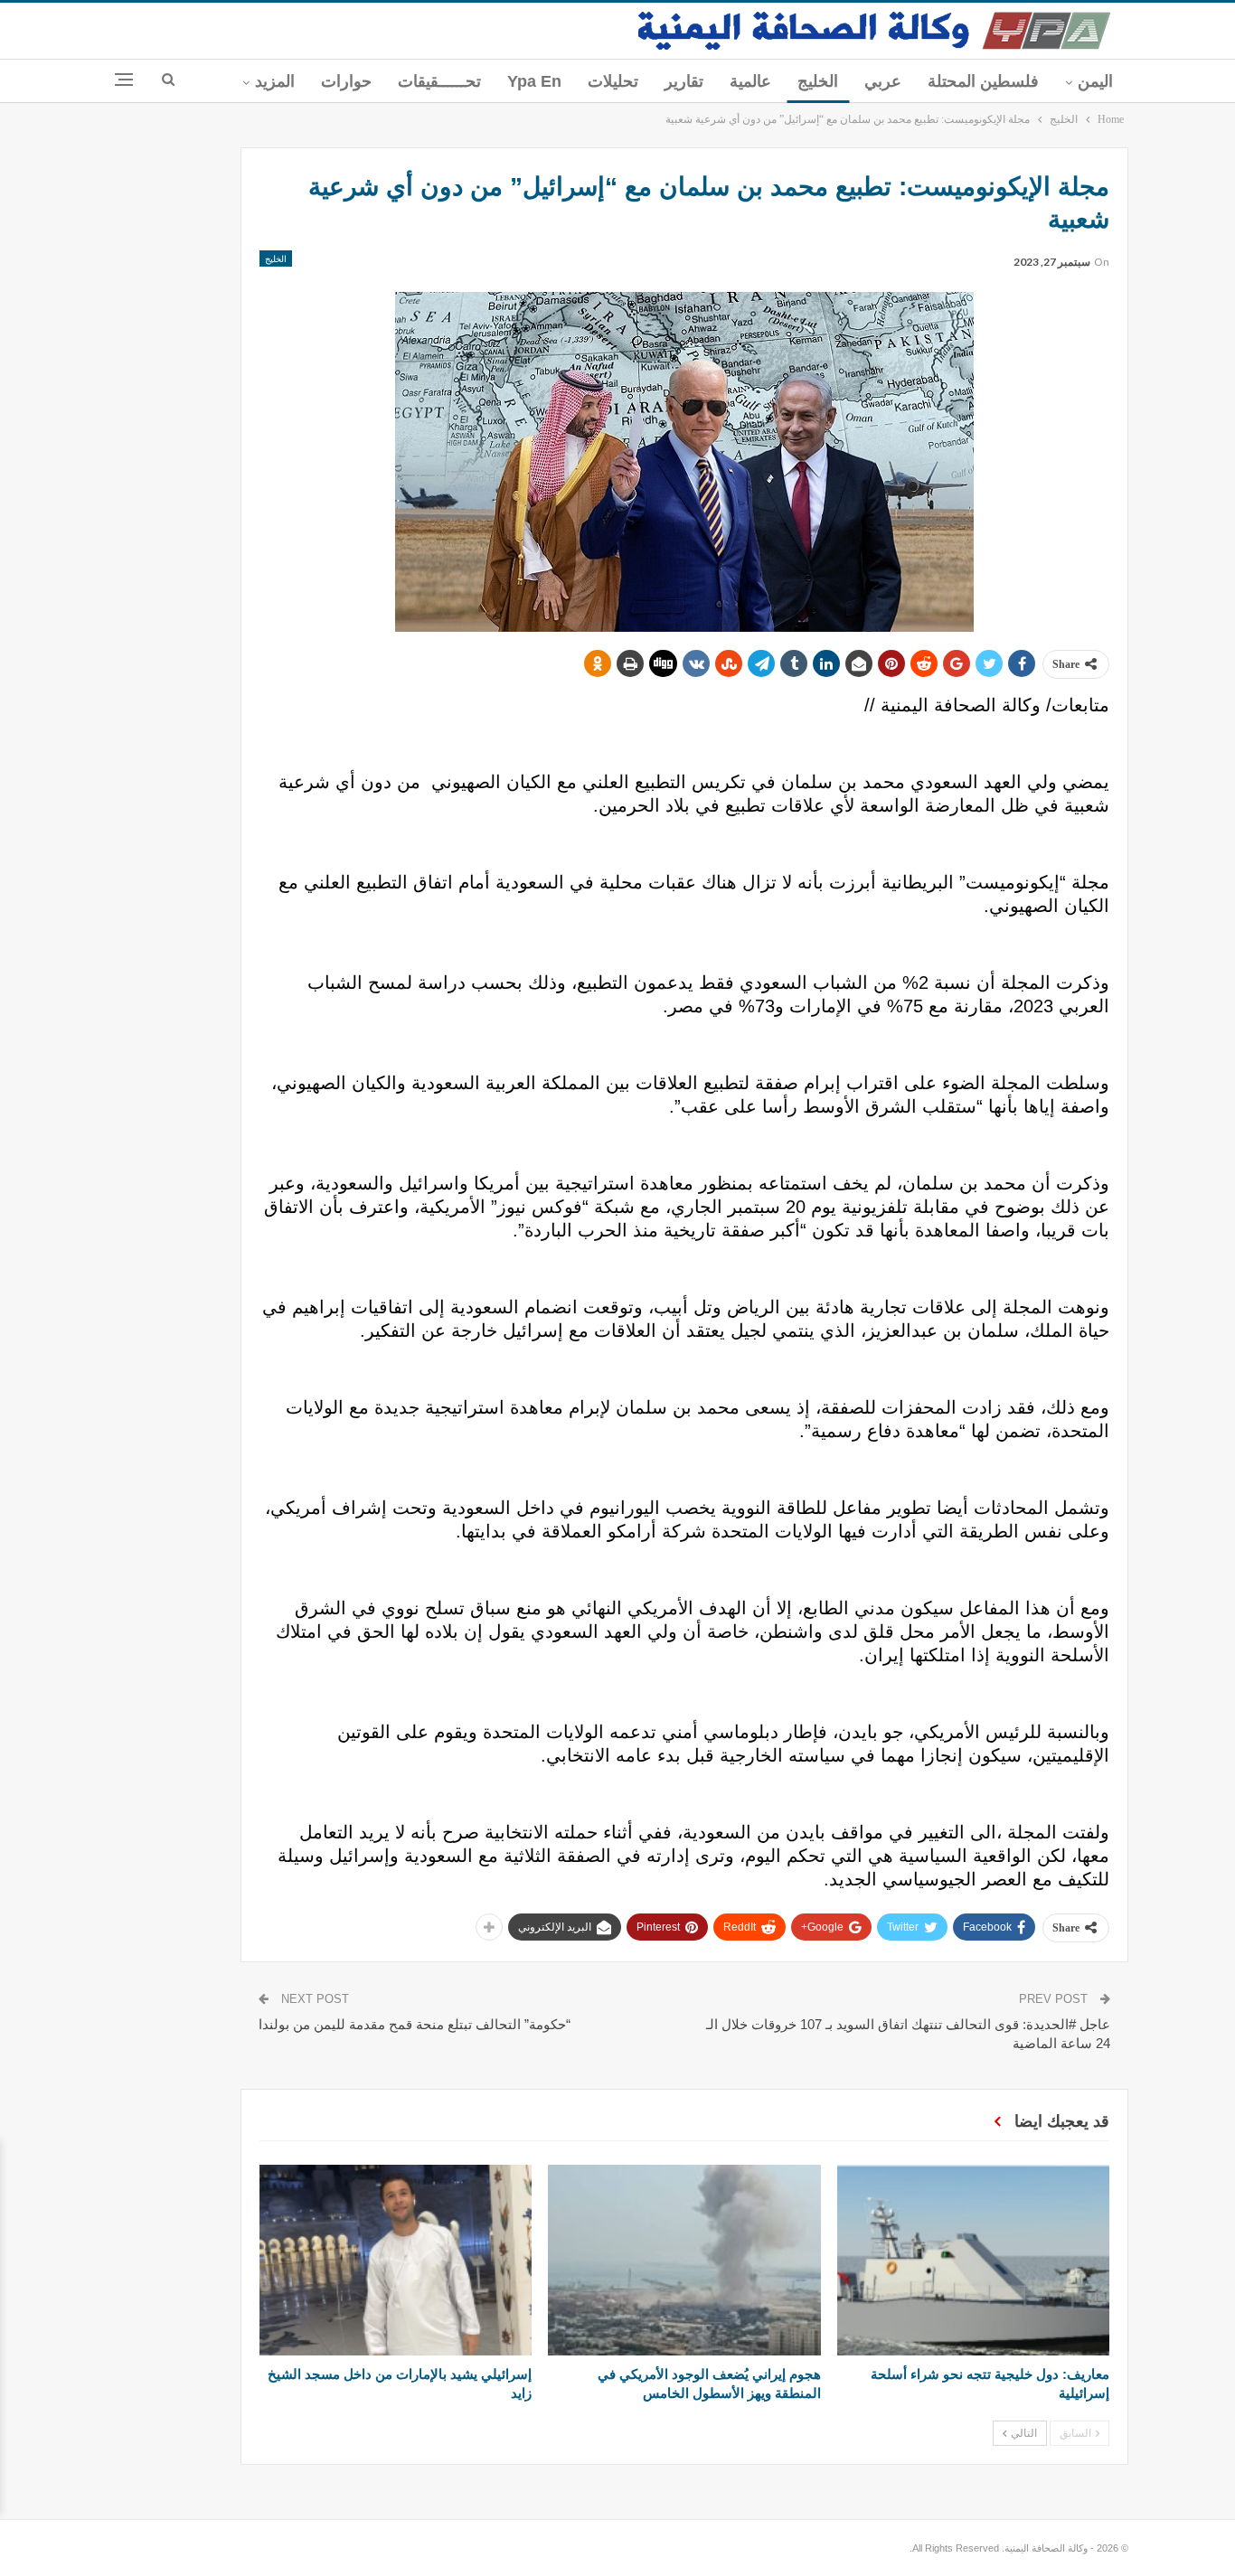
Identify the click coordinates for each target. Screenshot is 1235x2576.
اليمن (1095, 81)
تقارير (684, 81)
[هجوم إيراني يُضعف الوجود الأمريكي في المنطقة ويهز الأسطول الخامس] (684, 2260)
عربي (883, 81)
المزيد (275, 81)
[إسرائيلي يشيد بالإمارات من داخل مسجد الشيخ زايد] (396, 2260)
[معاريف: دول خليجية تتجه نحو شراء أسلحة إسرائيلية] (973, 2260)
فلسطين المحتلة (983, 81)
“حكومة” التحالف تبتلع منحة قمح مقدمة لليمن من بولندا (415, 2024)
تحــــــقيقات (439, 81)
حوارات (346, 81)
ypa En (534, 81)
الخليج (818, 81)
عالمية (750, 81)
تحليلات (613, 81)
